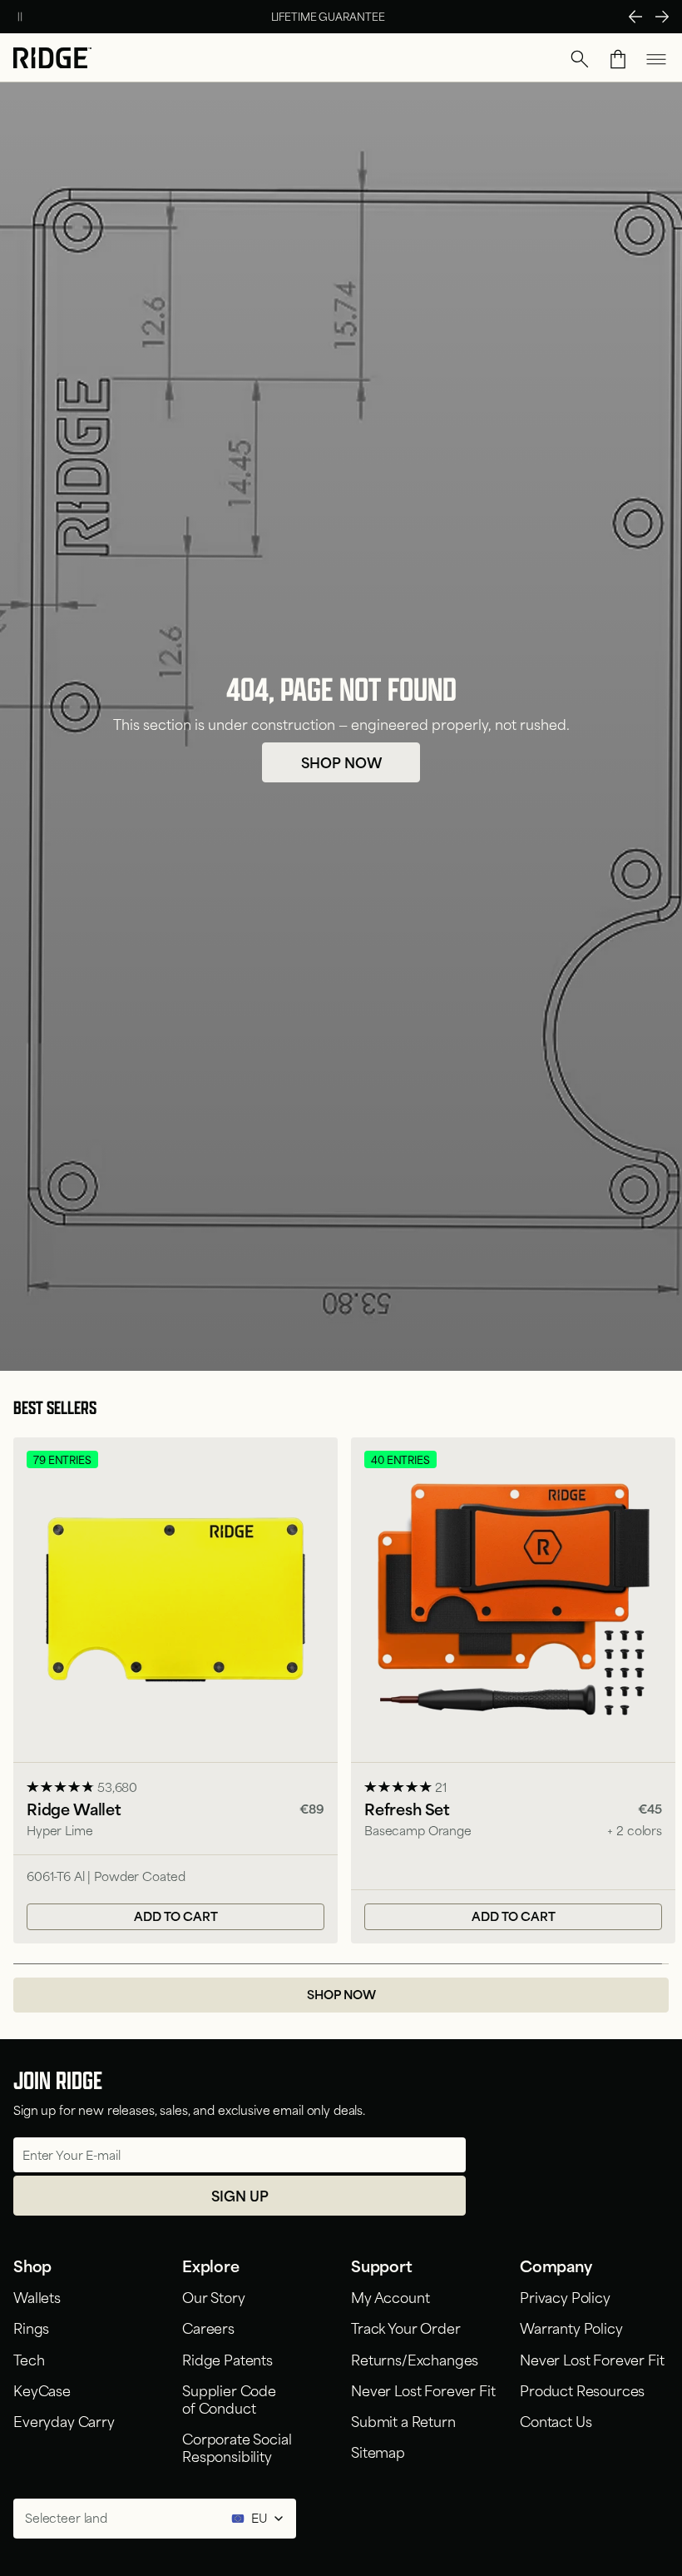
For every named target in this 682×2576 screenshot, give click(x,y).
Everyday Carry (64, 2420)
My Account (390, 2296)
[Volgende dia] (662, 17)
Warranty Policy (571, 2327)
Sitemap (378, 2451)
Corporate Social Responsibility (237, 2447)
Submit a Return (403, 2420)
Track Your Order (405, 2327)
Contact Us (556, 2420)
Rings (31, 2327)
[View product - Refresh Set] (513, 1691)
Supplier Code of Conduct (229, 2398)
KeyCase (42, 2390)
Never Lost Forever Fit (423, 2390)
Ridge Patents (227, 2359)
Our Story (214, 2296)
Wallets (37, 2296)
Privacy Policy (565, 2296)
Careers (208, 2327)
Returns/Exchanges (415, 2359)
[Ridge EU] (52, 60)
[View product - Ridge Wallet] (175, 1691)
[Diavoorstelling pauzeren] (20, 17)
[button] (580, 59)
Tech (29, 2359)
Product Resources (582, 2390)
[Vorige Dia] (635, 17)
